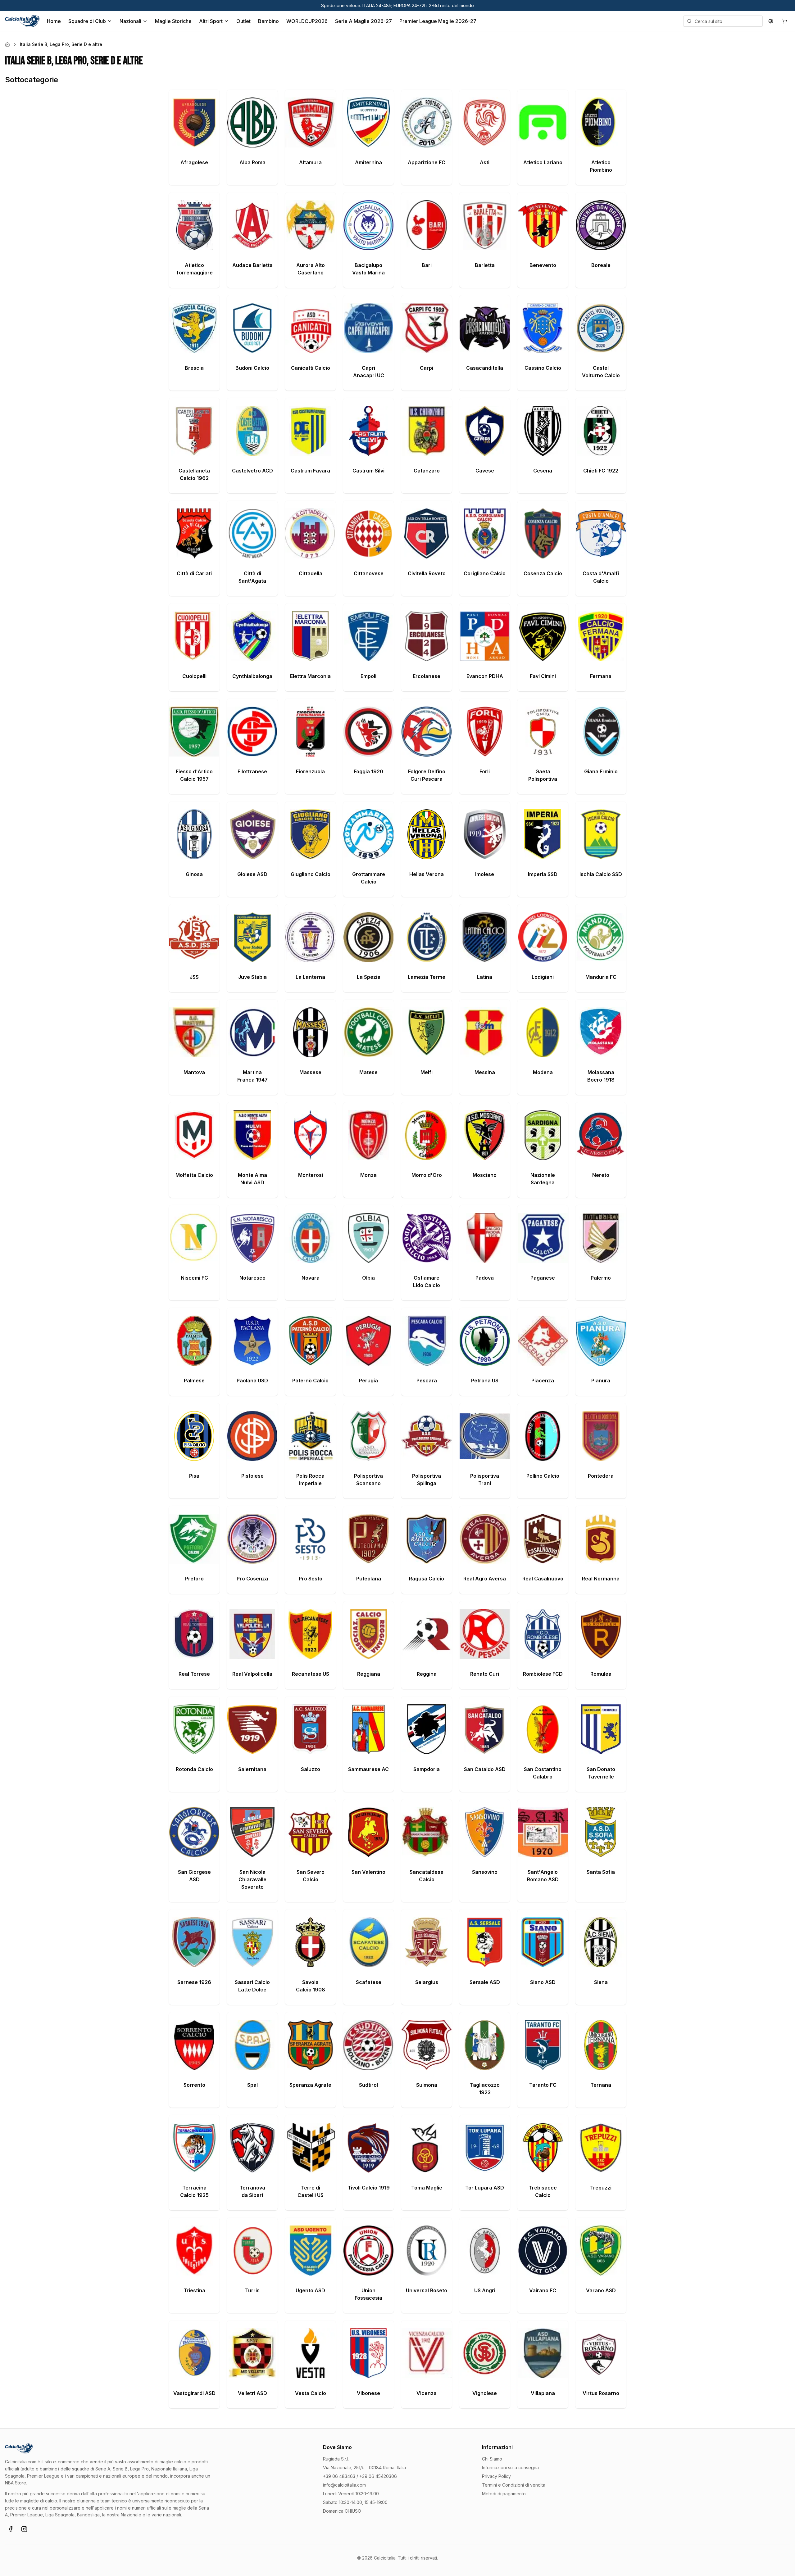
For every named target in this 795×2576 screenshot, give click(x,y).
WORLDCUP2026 (307, 21)
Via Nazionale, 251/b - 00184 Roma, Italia (364, 2468)
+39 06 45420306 (378, 2476)
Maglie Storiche (173, 21)
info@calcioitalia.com (344, 2485)
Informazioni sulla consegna (510, 2468)
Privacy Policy (496, 2476)
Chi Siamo (492, 2459)
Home (54, 21)
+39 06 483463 (339, 2476)
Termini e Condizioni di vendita (514, 2485)
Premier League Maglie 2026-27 (438, 21)
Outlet (243, 21)
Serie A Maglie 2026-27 (363, 21)
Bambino (268, 21)
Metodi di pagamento (504, 2494)
